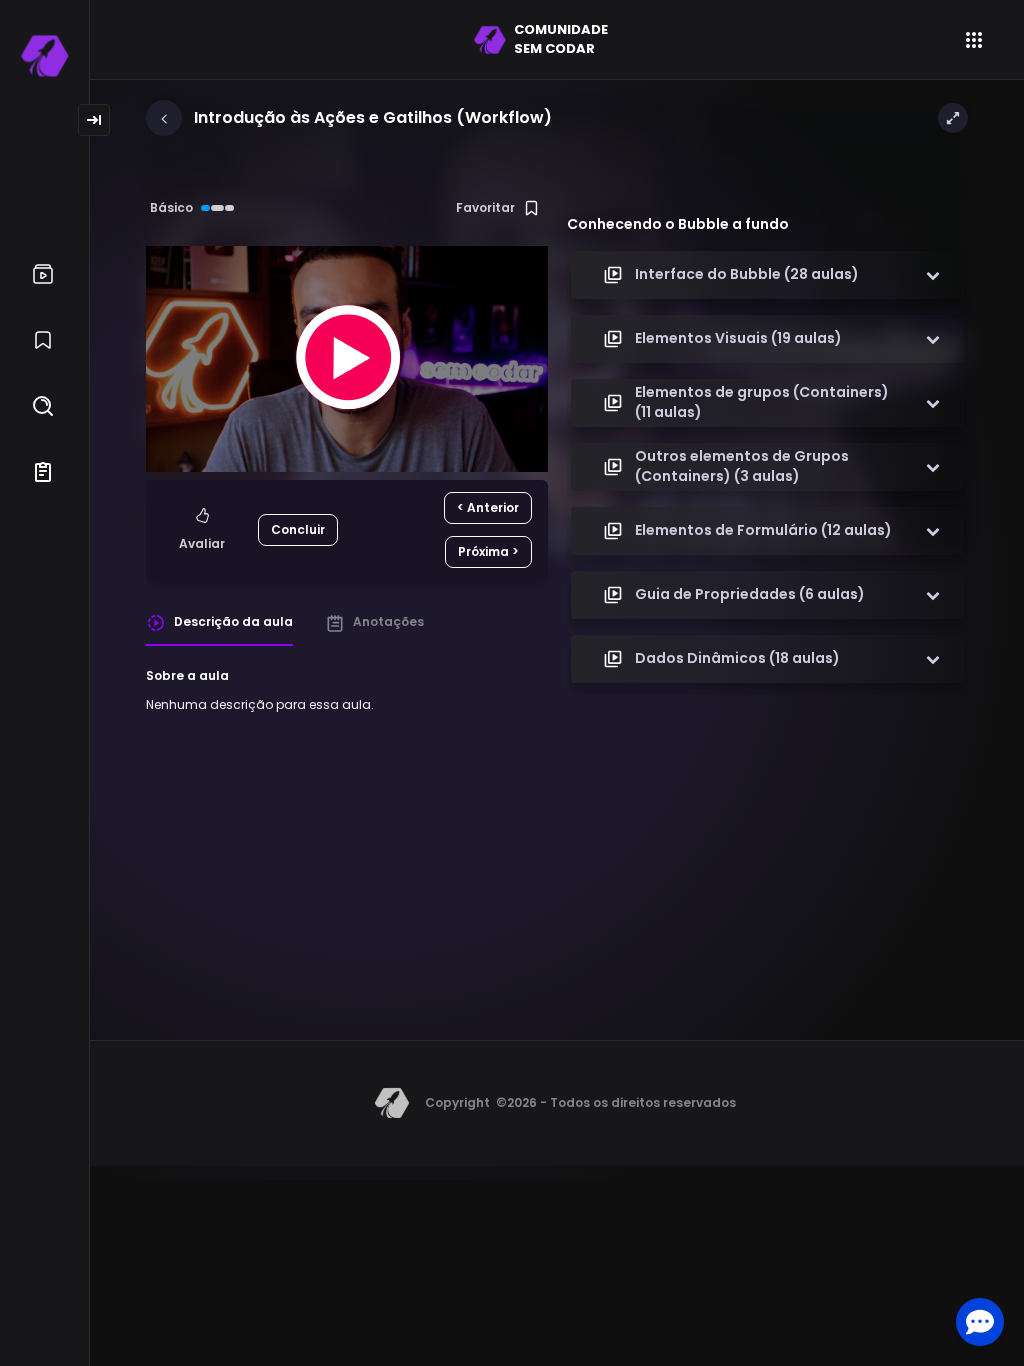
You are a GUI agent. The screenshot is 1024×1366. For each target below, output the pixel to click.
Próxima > (488, 551)
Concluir (298, 529)
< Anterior (488, 507)
